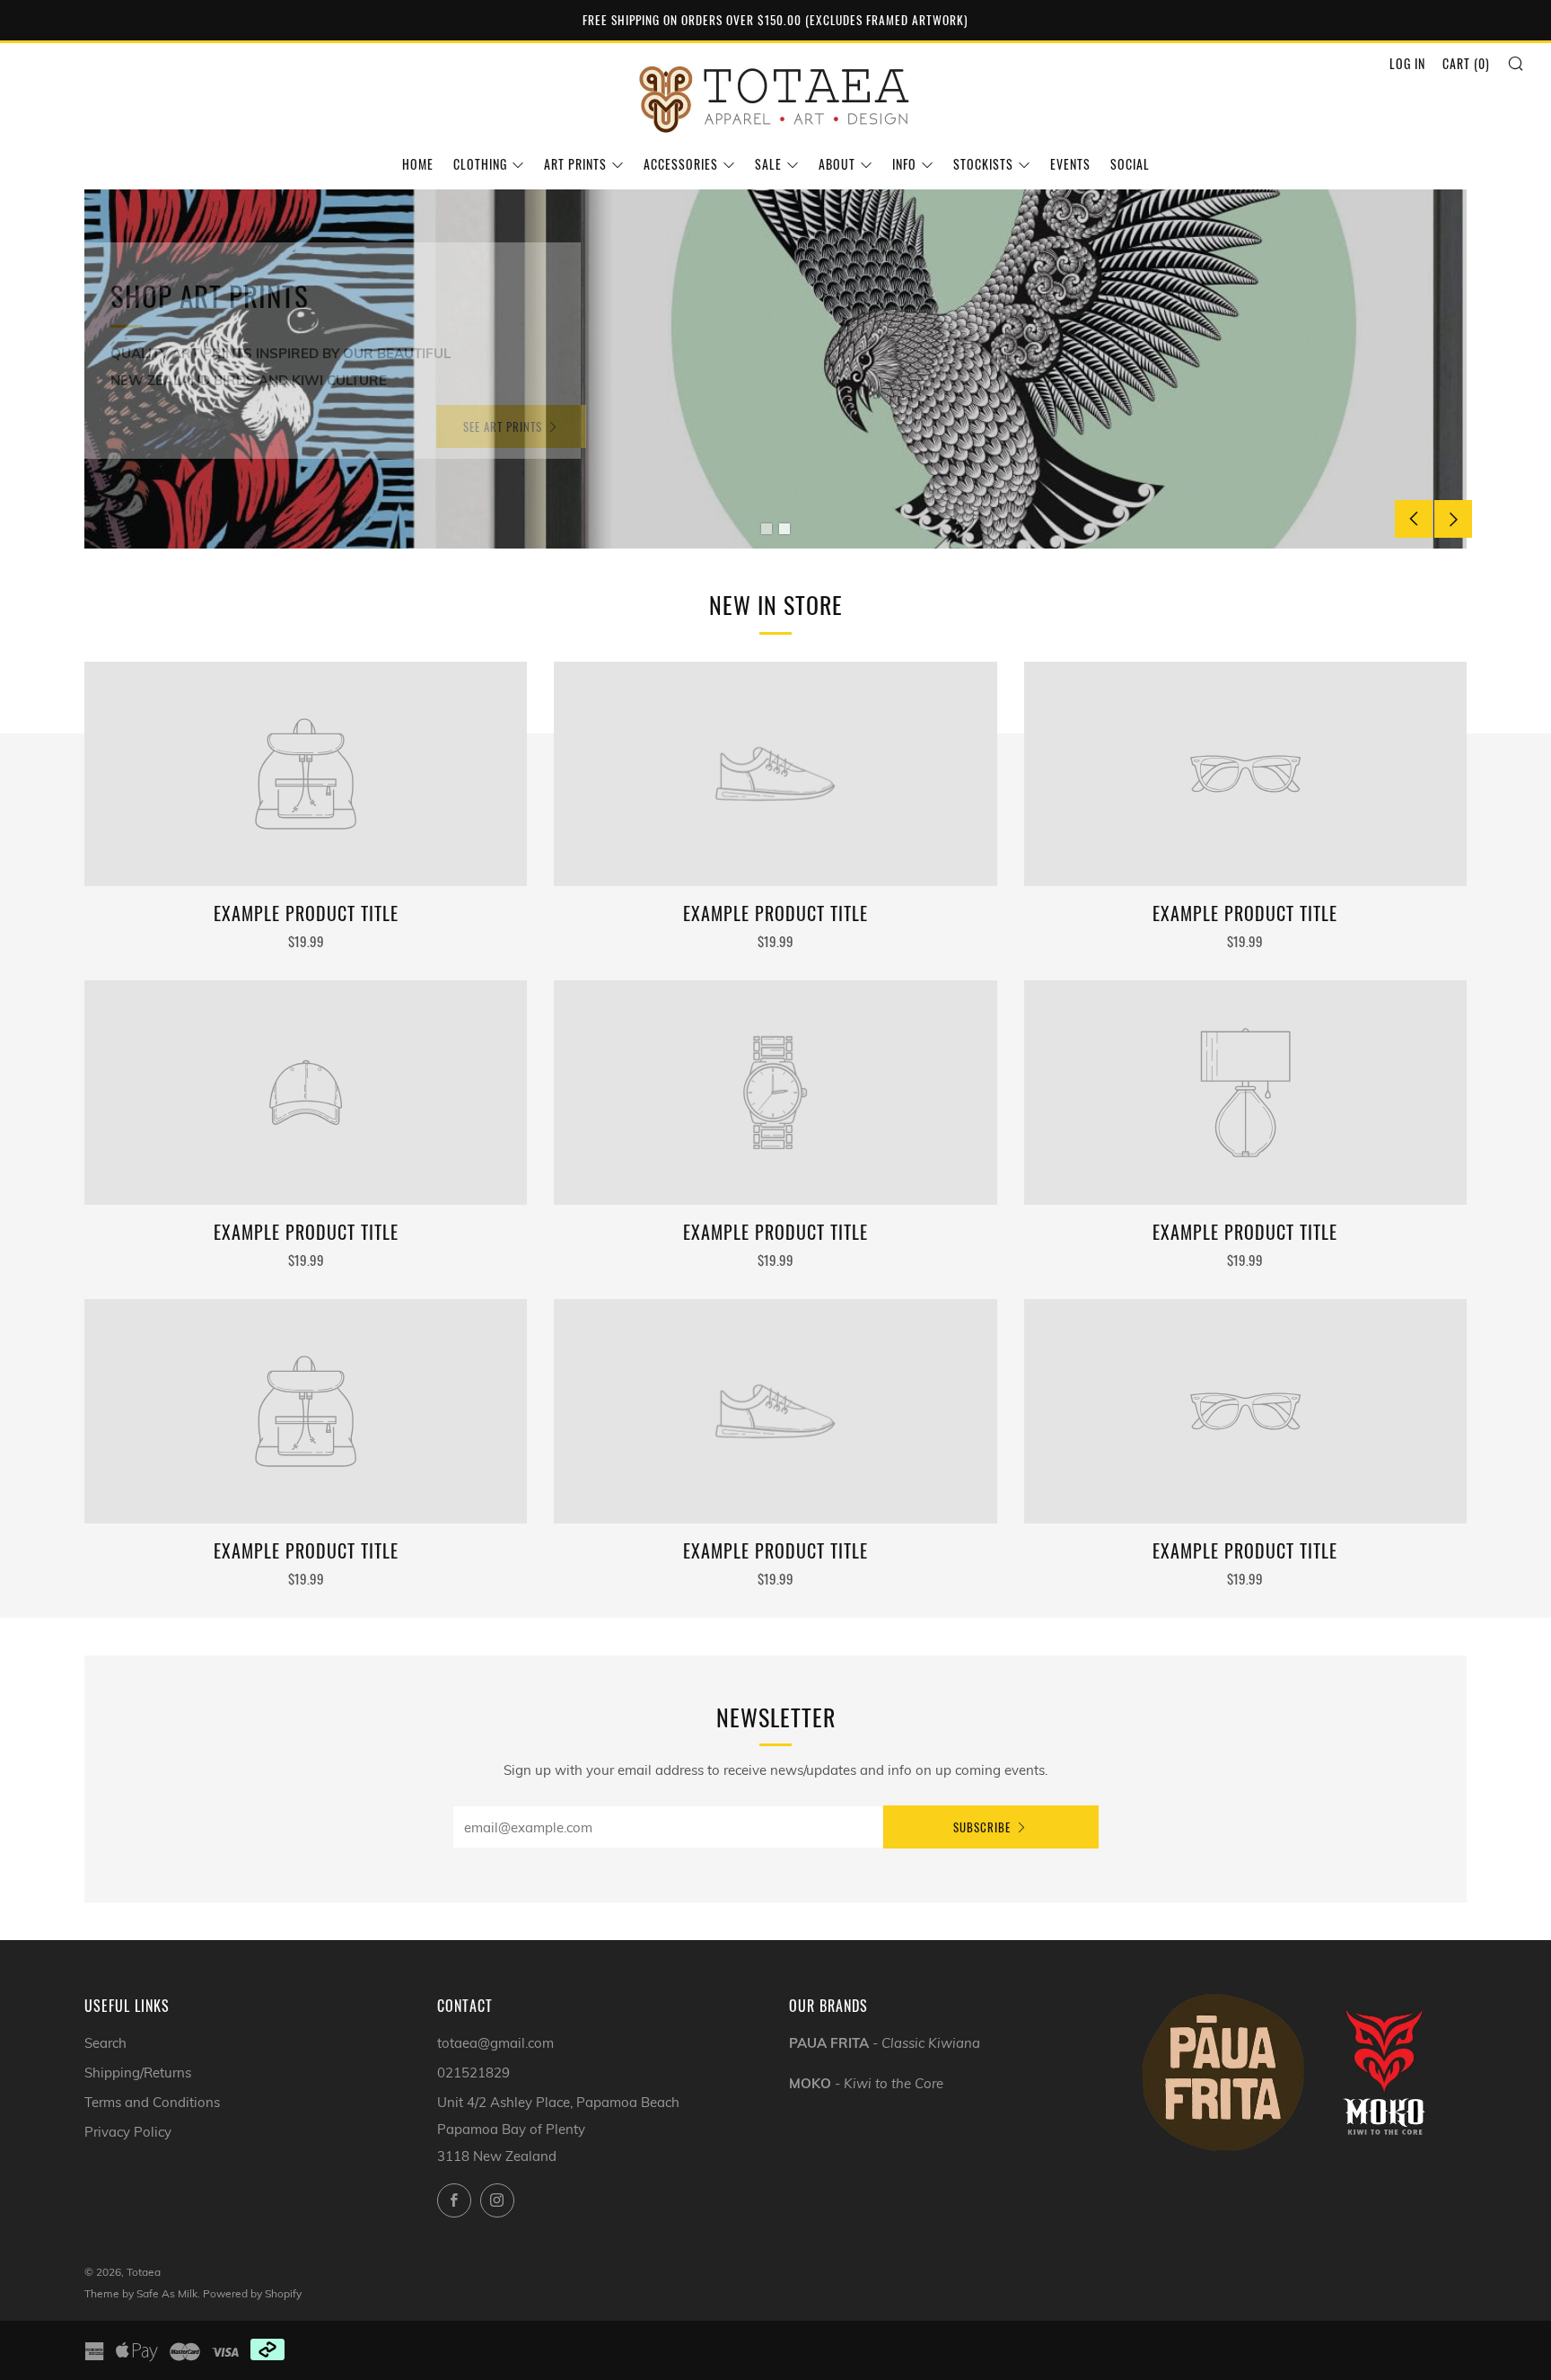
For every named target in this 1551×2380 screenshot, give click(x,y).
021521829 (473, 2073)
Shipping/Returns (138, 2073)
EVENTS (1070, 164)
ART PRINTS (575, 164)
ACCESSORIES (681, 164)
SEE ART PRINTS (509, 426)
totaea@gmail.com (495, 2043)
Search (105, 2043)
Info (904, 164)
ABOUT (837, 164)
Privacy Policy (128, 2132)
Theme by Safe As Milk (141, 2293)
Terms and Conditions (152, 2102)
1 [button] (767, 529)
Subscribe (982, 1827)
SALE (768, 164)
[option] (775, 369)
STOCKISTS (983, 164)
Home (418, 164)
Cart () (1466, 63)
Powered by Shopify (252, 2293)
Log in (1407, 63)
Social (1130, 164)
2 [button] (784, 529)
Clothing (480, 164)
